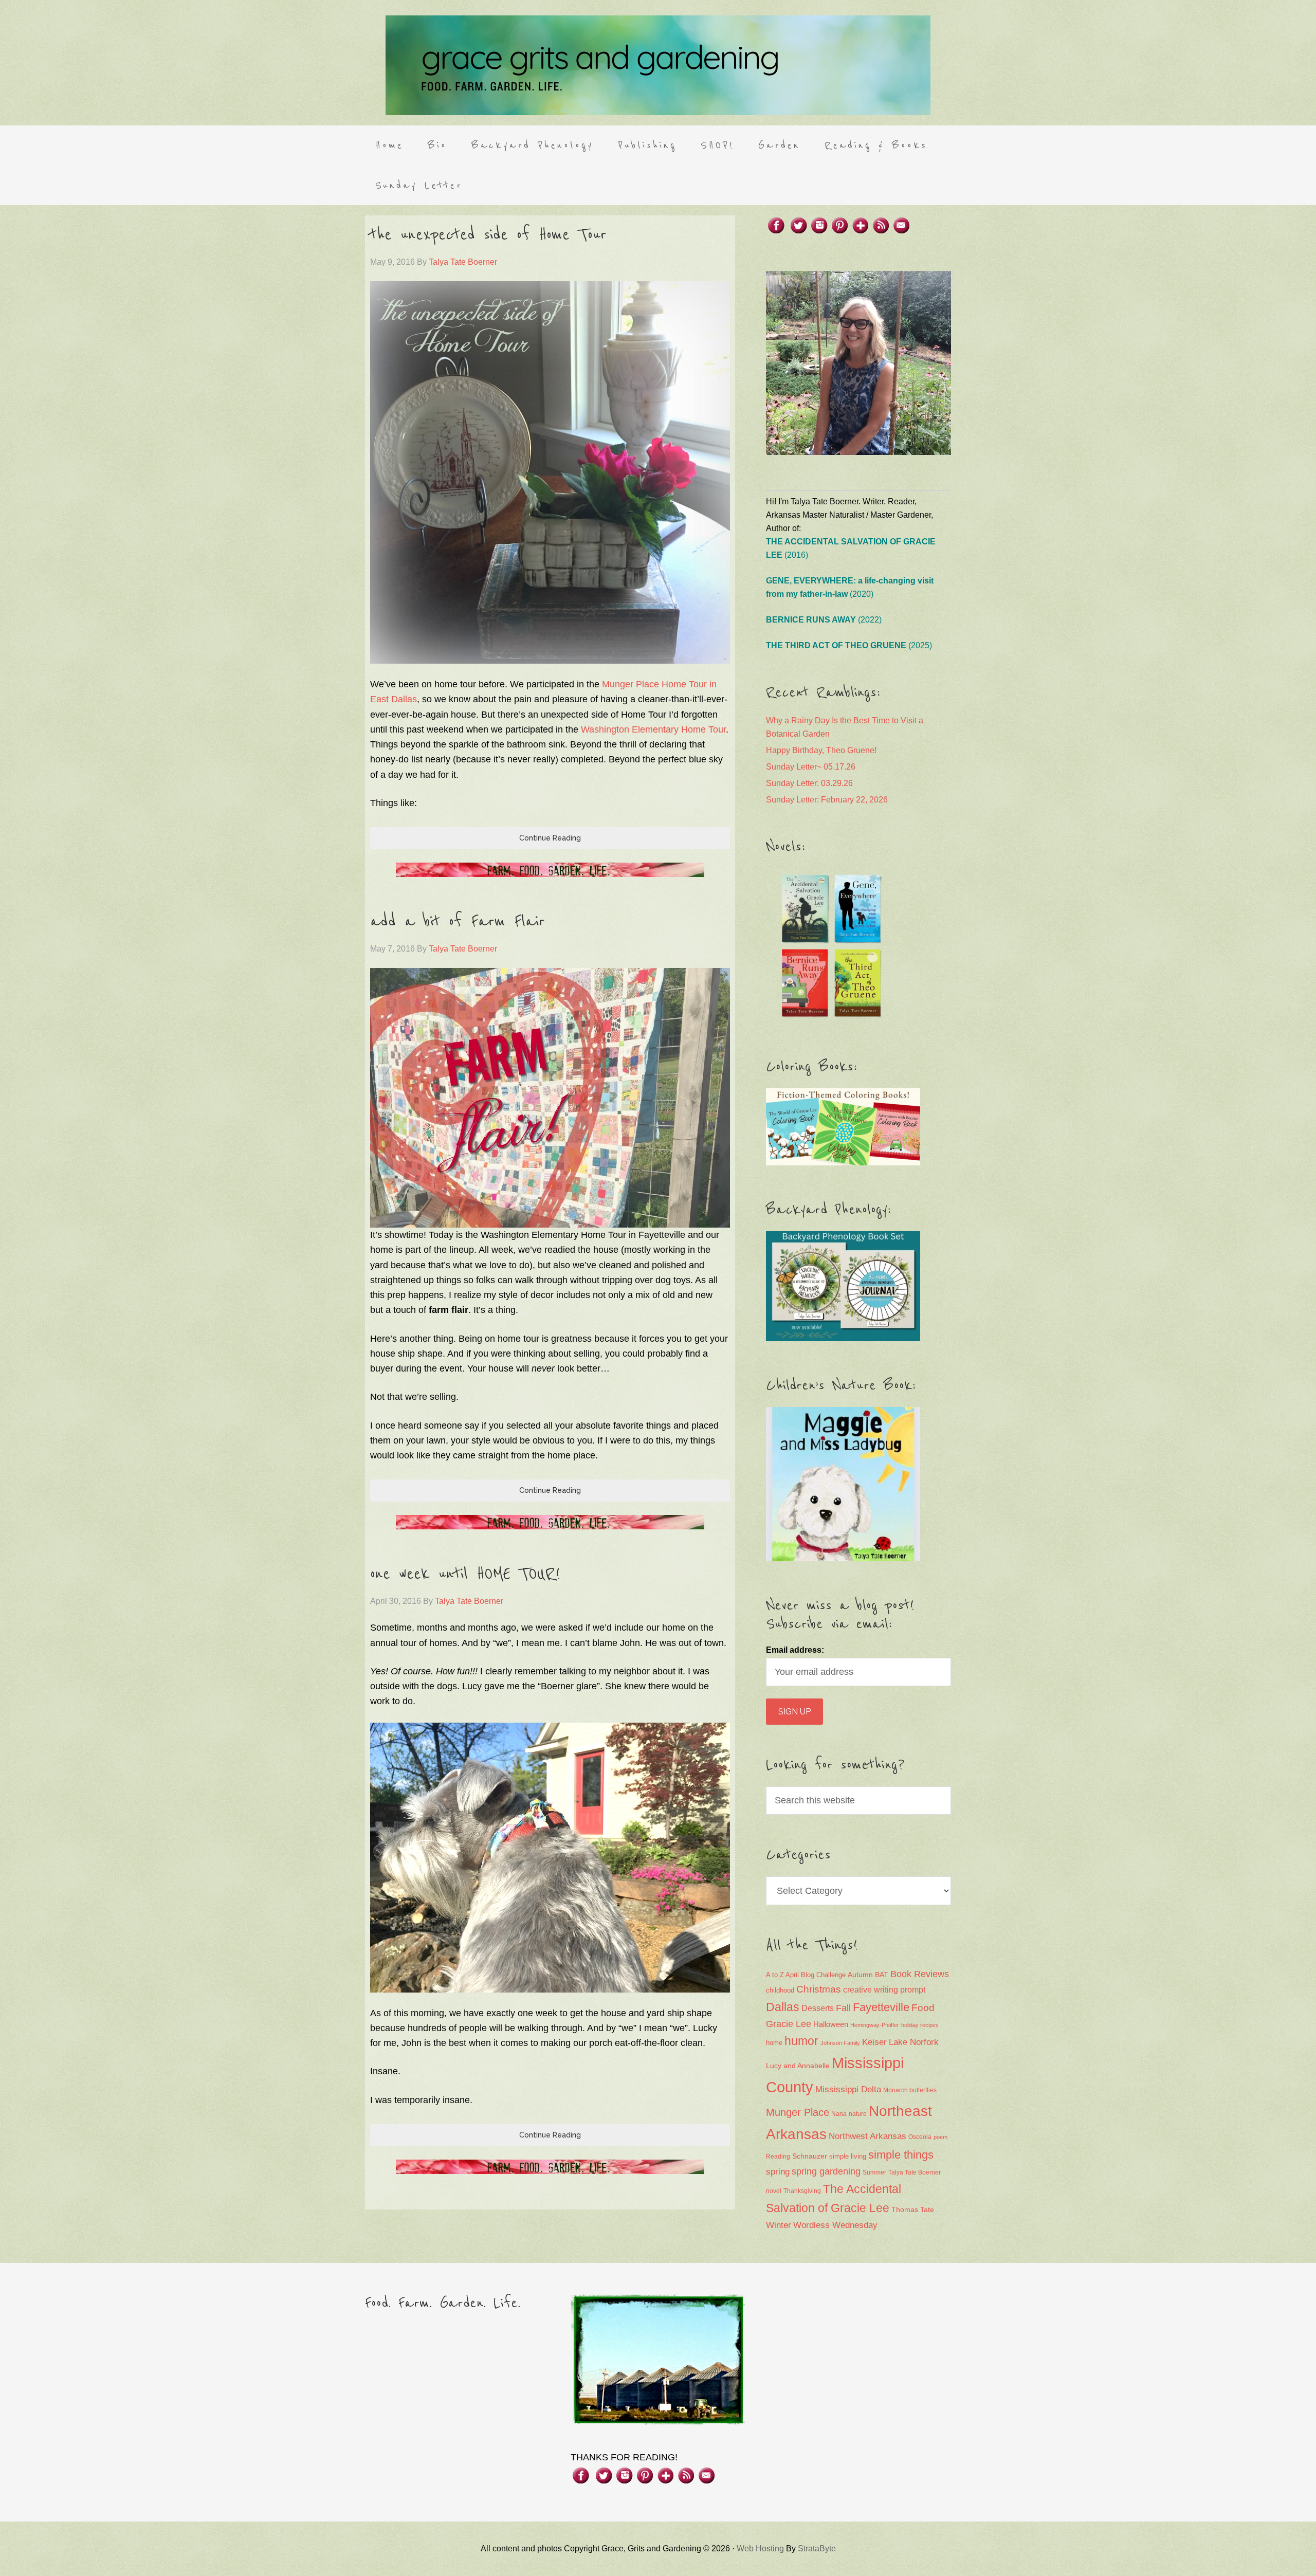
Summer (874, 2172)
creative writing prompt (884, 1990)
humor (801, 2041)
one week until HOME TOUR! (465, 1574)
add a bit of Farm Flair (458, 922)
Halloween (831, 2024)
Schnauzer (810, 2156)
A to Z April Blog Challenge (806, 1975)
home (774, 2043)
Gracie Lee (789, 2024)
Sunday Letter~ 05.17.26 (811, 767)
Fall (843, 2008)
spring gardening (826, 2171)
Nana (839, 2114)
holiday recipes (920, 2025)
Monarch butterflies (910, 2090)
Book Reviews (920, 1974)
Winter (779, 2225)
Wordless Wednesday (835, 2225)
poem (940, 2137)
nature (858, 2114)
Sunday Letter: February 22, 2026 (827, 800)
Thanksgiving (802, 2191)
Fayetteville (881, 2007)
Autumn (860, 1975)
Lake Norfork (914, 2042)
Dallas (783, 2007)
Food (923, 2008)
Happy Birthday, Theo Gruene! (821, 750)
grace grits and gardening (658, 65)
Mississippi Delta (848, 2089)
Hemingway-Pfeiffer (875, 2025)
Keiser (874, 2042)
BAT (882, 1975)
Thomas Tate (913, 2210)
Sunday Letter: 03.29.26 (809, 783)
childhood (780, 1990)
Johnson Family (840, 2043)
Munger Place (798, 2112)
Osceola (920, 2137)
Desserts (818, 2008)
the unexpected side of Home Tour (488, 235)
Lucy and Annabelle (798, 2066)
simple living (848, 2157)
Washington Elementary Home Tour (653, 729)
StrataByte (817, 2548)
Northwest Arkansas (867, 2136)
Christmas (819, 1989)
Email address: (795, 1650)
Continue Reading (550, 838)
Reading (778, 2157)
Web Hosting (760, 2548)
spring (778, 2172)
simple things (901, 2155)
